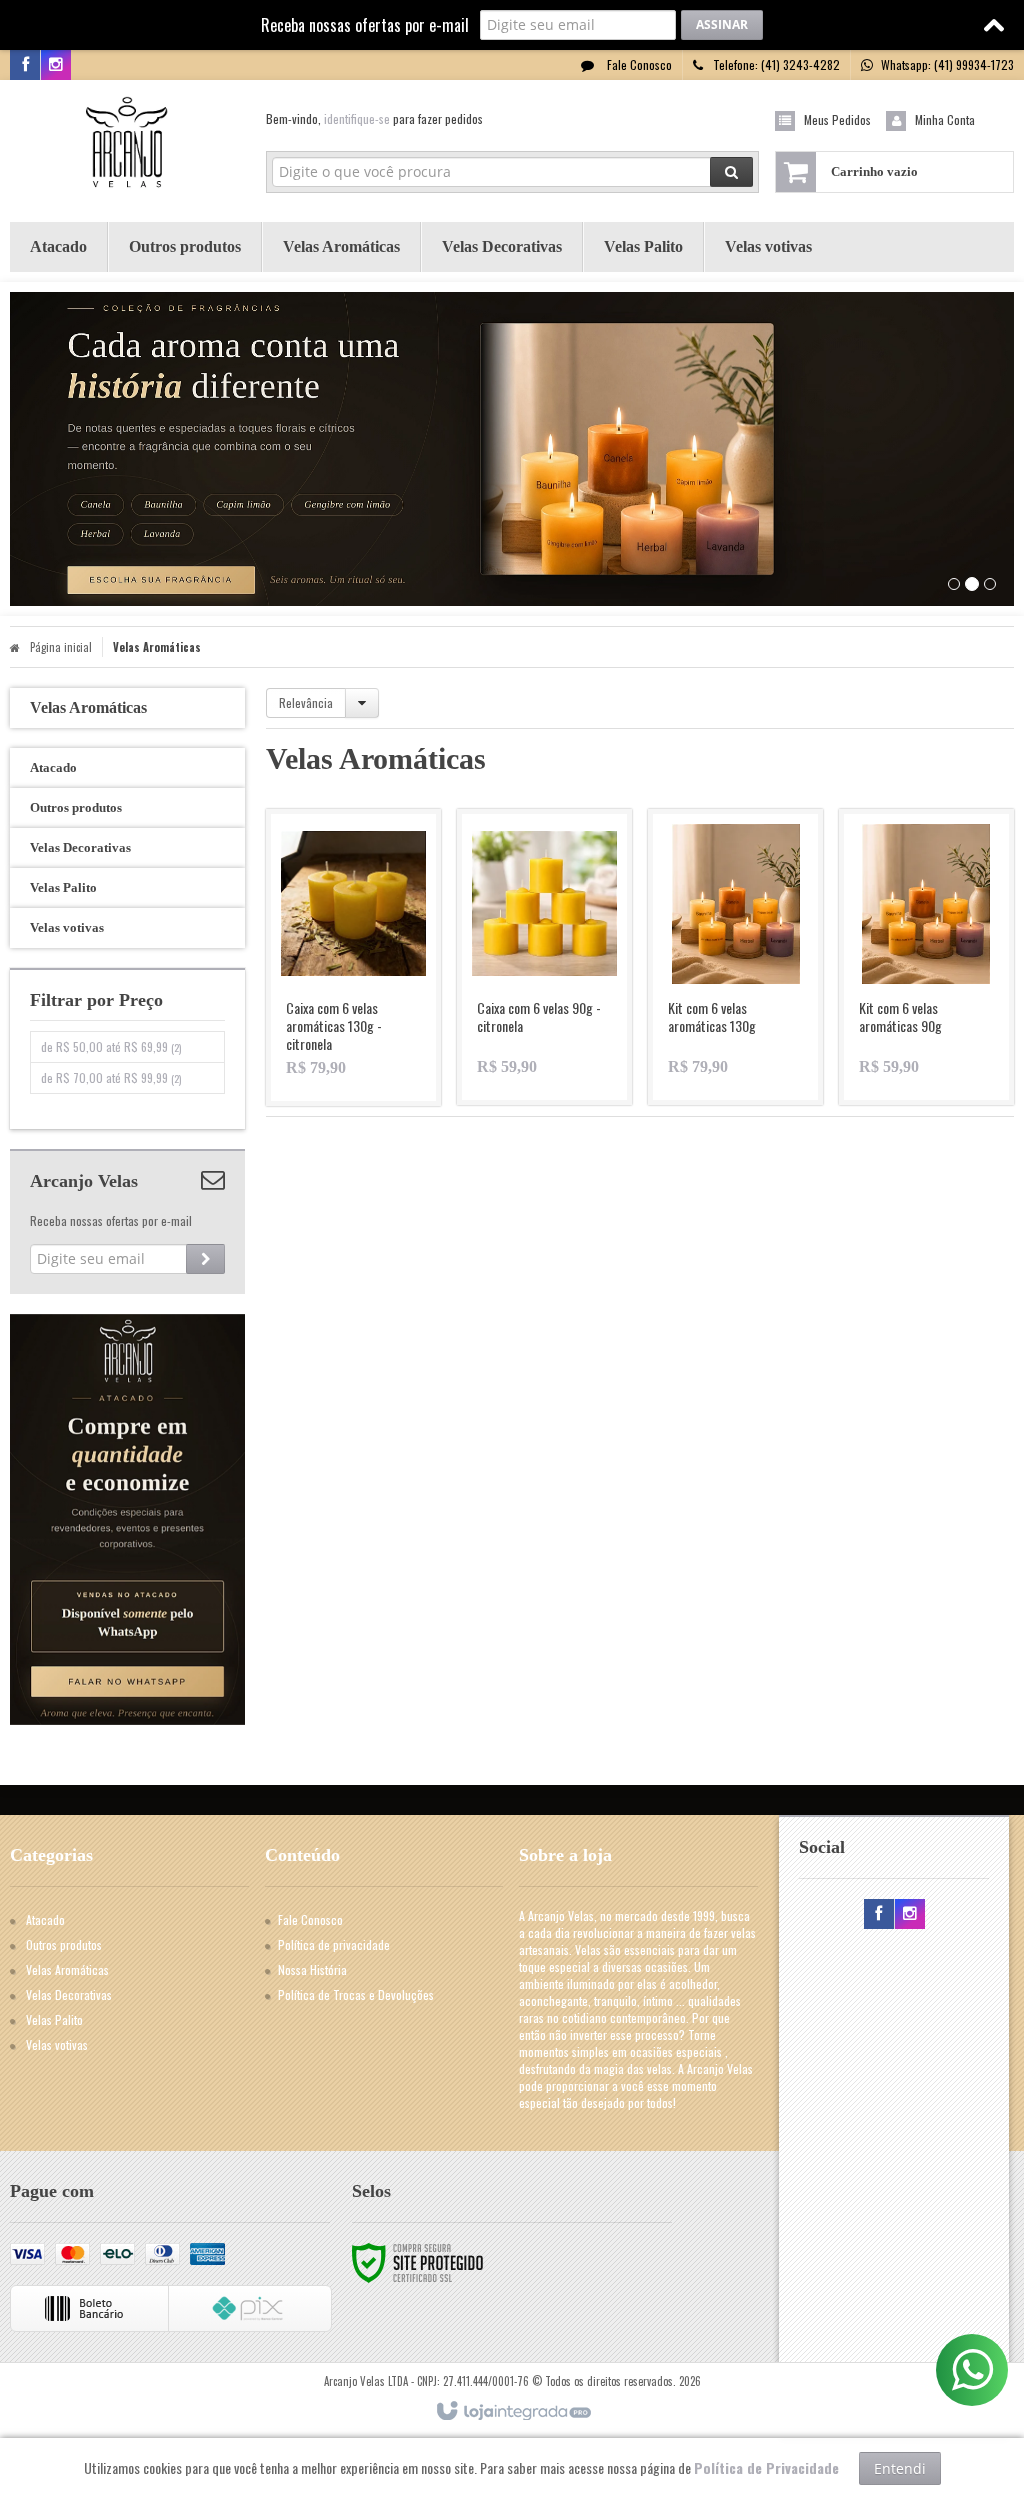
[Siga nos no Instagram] (56, 64)
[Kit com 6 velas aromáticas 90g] (926, 957)
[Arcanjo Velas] (127, 146)
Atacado (45, 1919)
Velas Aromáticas (67, 1969)
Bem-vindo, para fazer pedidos (374, 118)
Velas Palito (54, 2019)
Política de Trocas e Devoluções (356, 1994)
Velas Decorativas (69, 1994)
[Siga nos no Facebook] (25, 64)
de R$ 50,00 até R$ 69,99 (111, 1046)
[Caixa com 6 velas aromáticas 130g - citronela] (353, 957)
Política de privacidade (334, 1944)
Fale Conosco (638, 64)
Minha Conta (945, 119)
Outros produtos (64, 1944)
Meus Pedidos (837, 119)
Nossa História (312, 1969)
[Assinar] (722, 25)
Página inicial (61, 647)
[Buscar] (731, 172)
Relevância (306, 702)
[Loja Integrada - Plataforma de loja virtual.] (512, 2412)
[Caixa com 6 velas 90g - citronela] (544, 957)
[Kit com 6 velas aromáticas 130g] (735, 957)
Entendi (900, 2468)
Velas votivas (57, 2044)
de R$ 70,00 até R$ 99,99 (111, 1077)
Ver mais (365, 1014)
